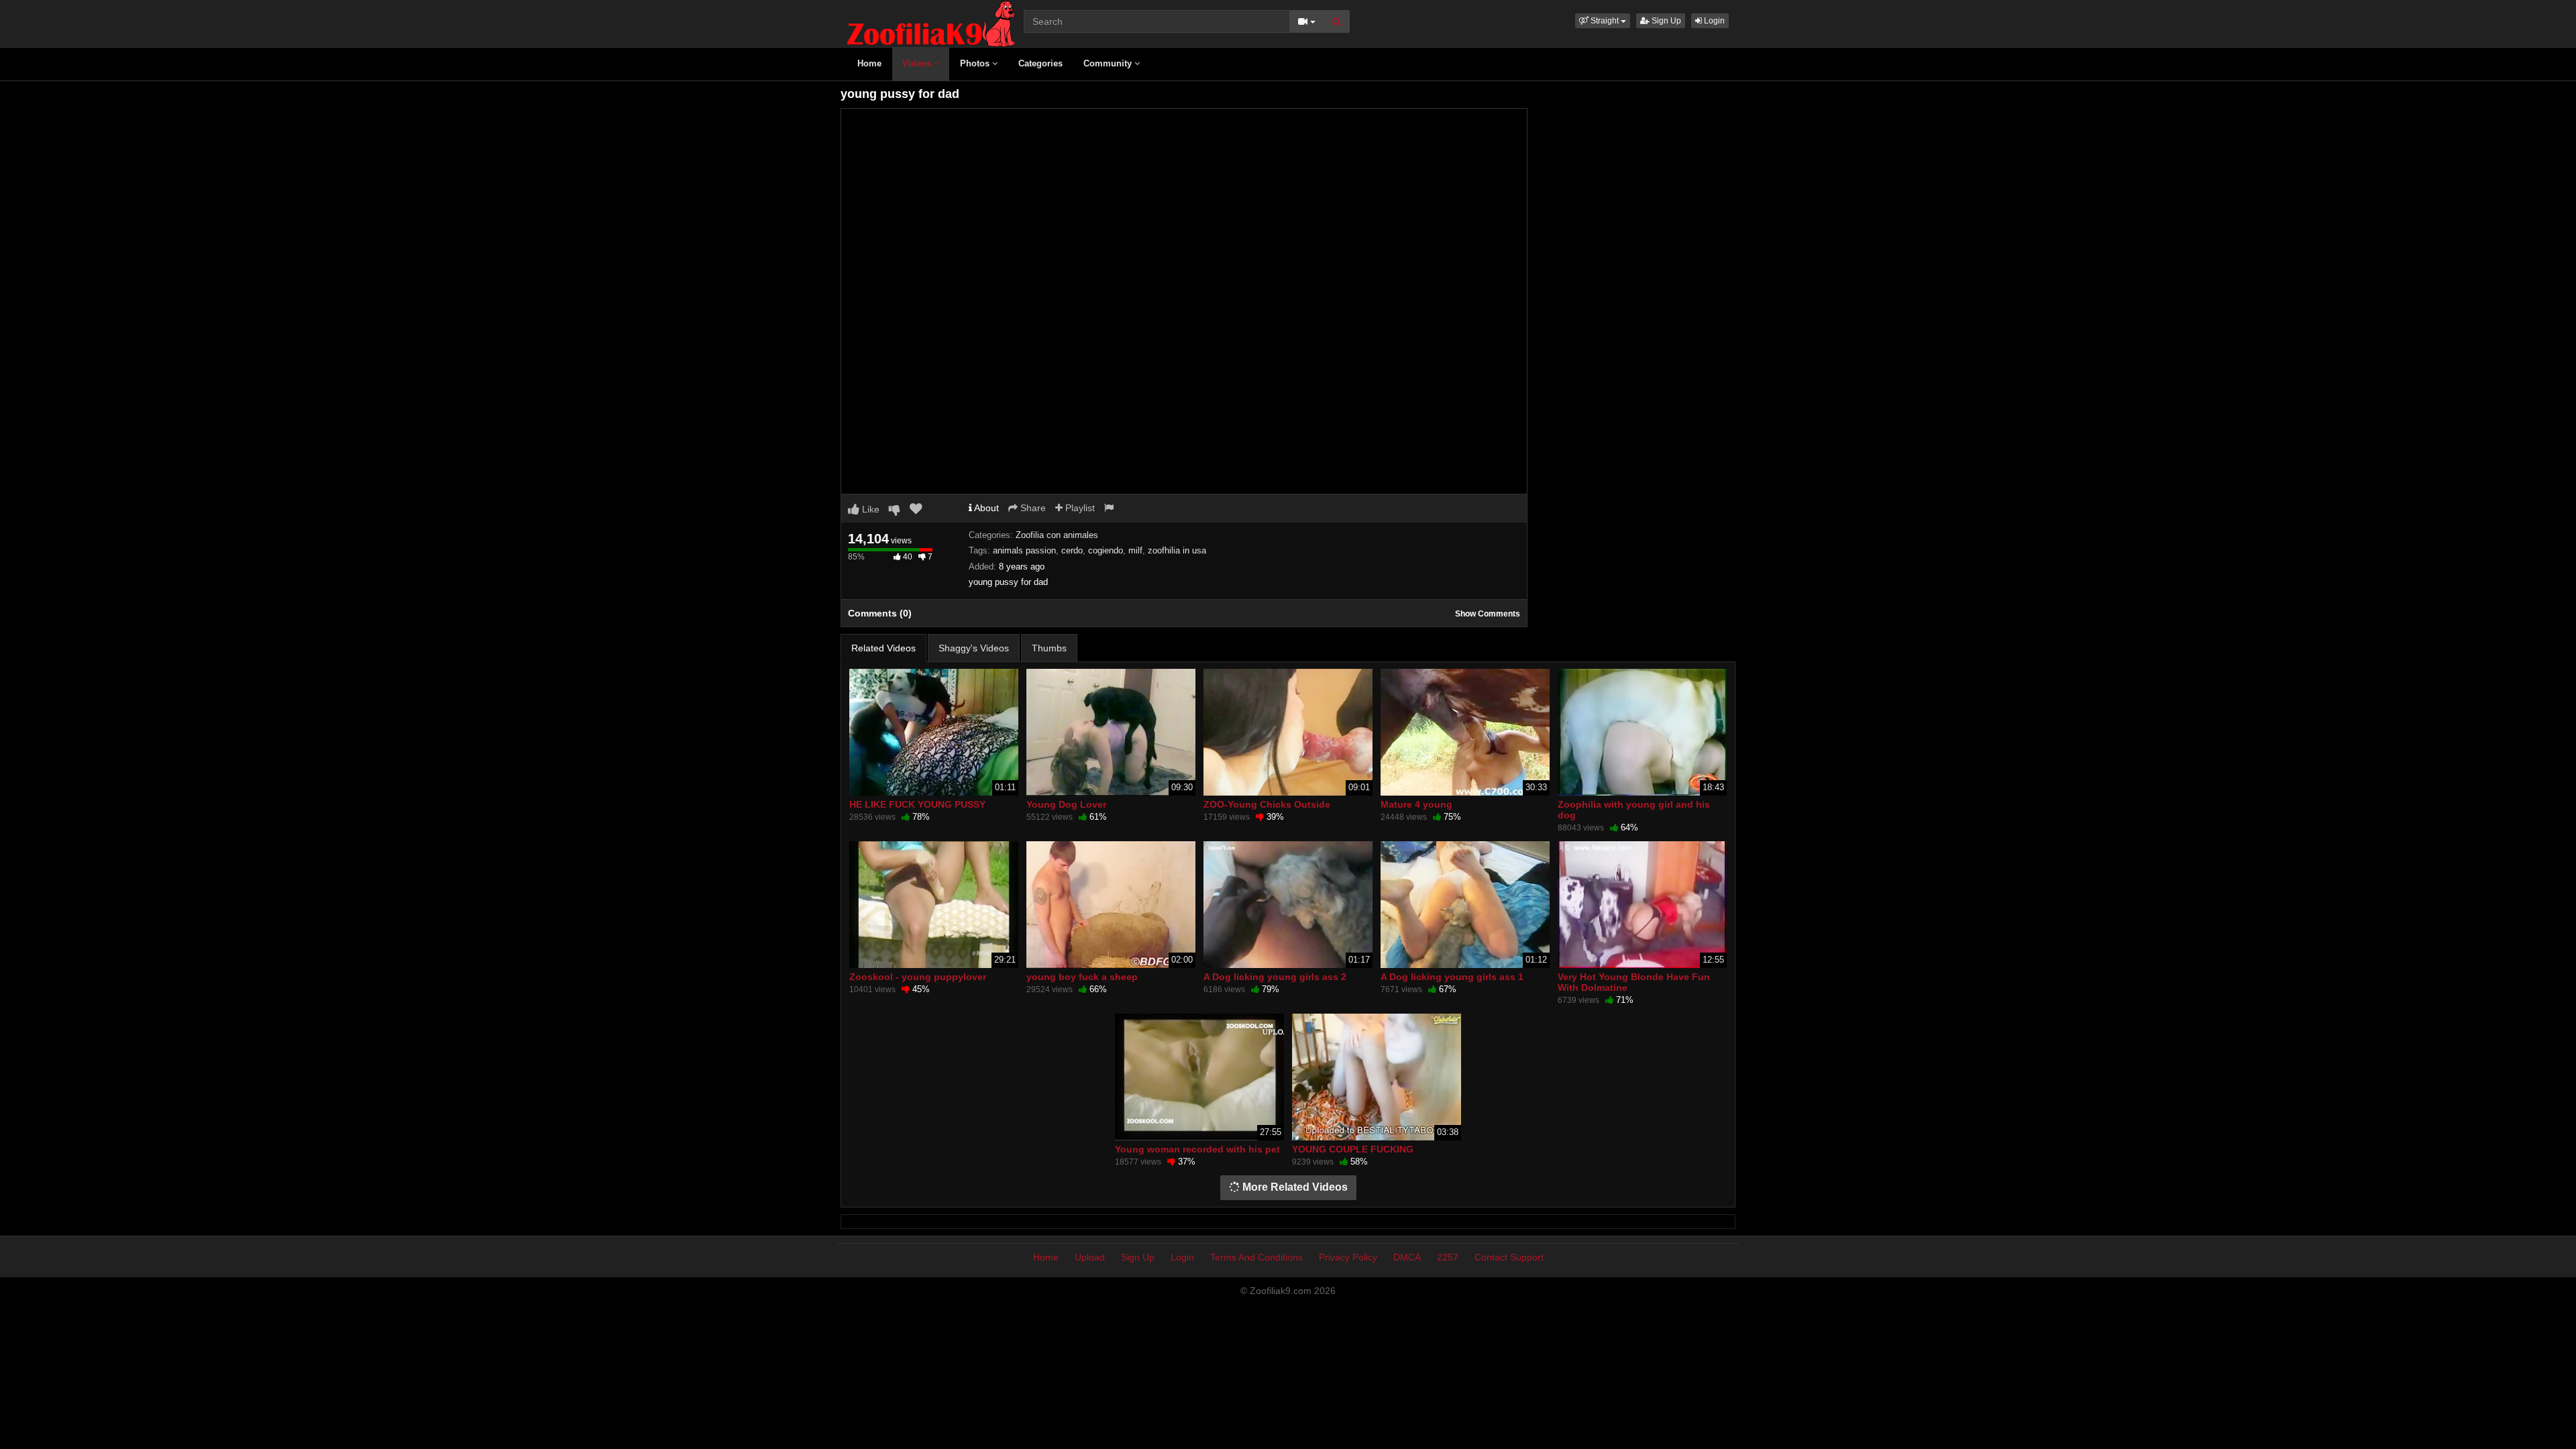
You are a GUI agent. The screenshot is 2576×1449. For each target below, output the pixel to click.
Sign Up (1665, 21)
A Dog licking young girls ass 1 (1452, 977)
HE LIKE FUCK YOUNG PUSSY (917, 804)
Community (1109, 63)
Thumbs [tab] (1049, 648)
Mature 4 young (1416, 804)
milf (1135, 550)
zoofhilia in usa (1177, 550)
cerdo (1072, 550)
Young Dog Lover (1066, 804)
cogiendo (1106, 550)
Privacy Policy (1348, 1257)
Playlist (1079, 508)
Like (869, 509)
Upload (1090, 1257)
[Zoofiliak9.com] (931, 23)
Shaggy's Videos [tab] (974, 648)
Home (869, 63)
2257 (1448, 1257)
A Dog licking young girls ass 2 (1275, 977)
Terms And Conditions (1256, 1257)
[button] (1603, 21)
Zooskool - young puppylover (918, 977)
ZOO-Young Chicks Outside (1267, 804)
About (985, 508)
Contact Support (1509, 1257)
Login (1713, 21)
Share (1032, 508)
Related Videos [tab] (883, 648)
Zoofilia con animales (1057, 535)
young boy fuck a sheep (1082, 977)
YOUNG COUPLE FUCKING (1353, 1149)
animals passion (1024, 550)
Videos (918, 63)
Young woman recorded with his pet (1197, 1149)
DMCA (1407, 1257)
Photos (976, 63)
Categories (1040, 63)
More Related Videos (1294, 1187)
